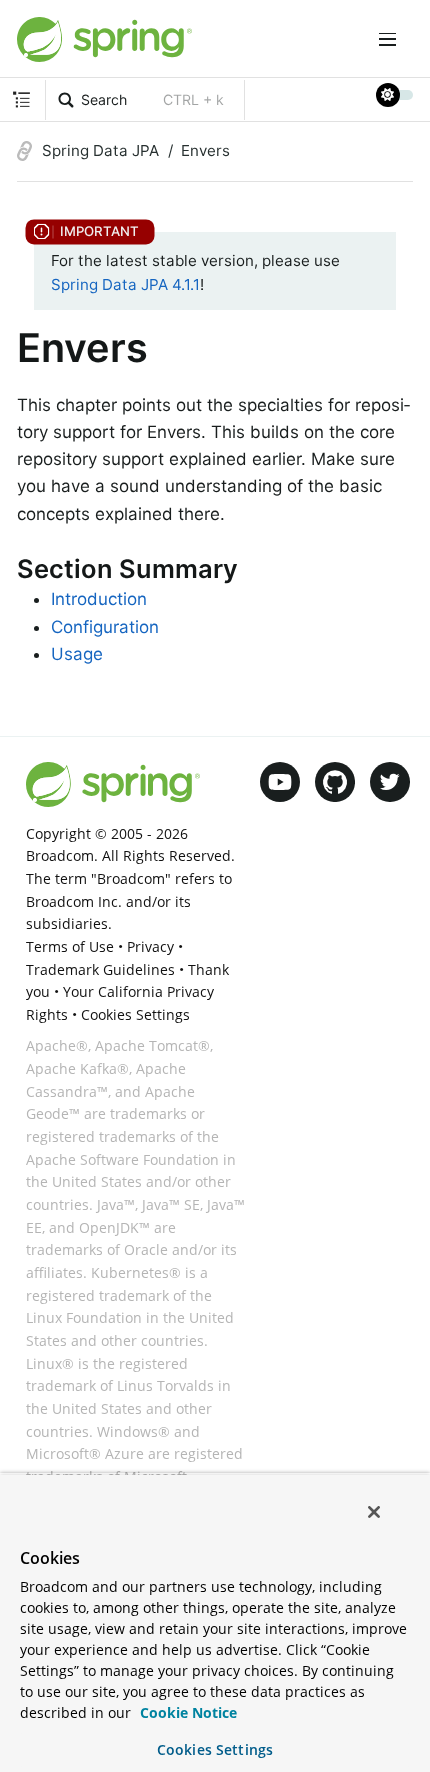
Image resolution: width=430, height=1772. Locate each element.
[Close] (374, 1512)
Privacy (150, 946)
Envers (205, 150)
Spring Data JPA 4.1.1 (125, 284)
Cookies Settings (215, 1749)
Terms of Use (70, 946)
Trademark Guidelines (100, 969)
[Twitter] (390, 782)
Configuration (105, 627)
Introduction (99, 599)
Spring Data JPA (100, 150)
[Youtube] (280, 782)
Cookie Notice (186, 1712)
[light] (395, 95)
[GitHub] (335, 782)
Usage (77, 654)
